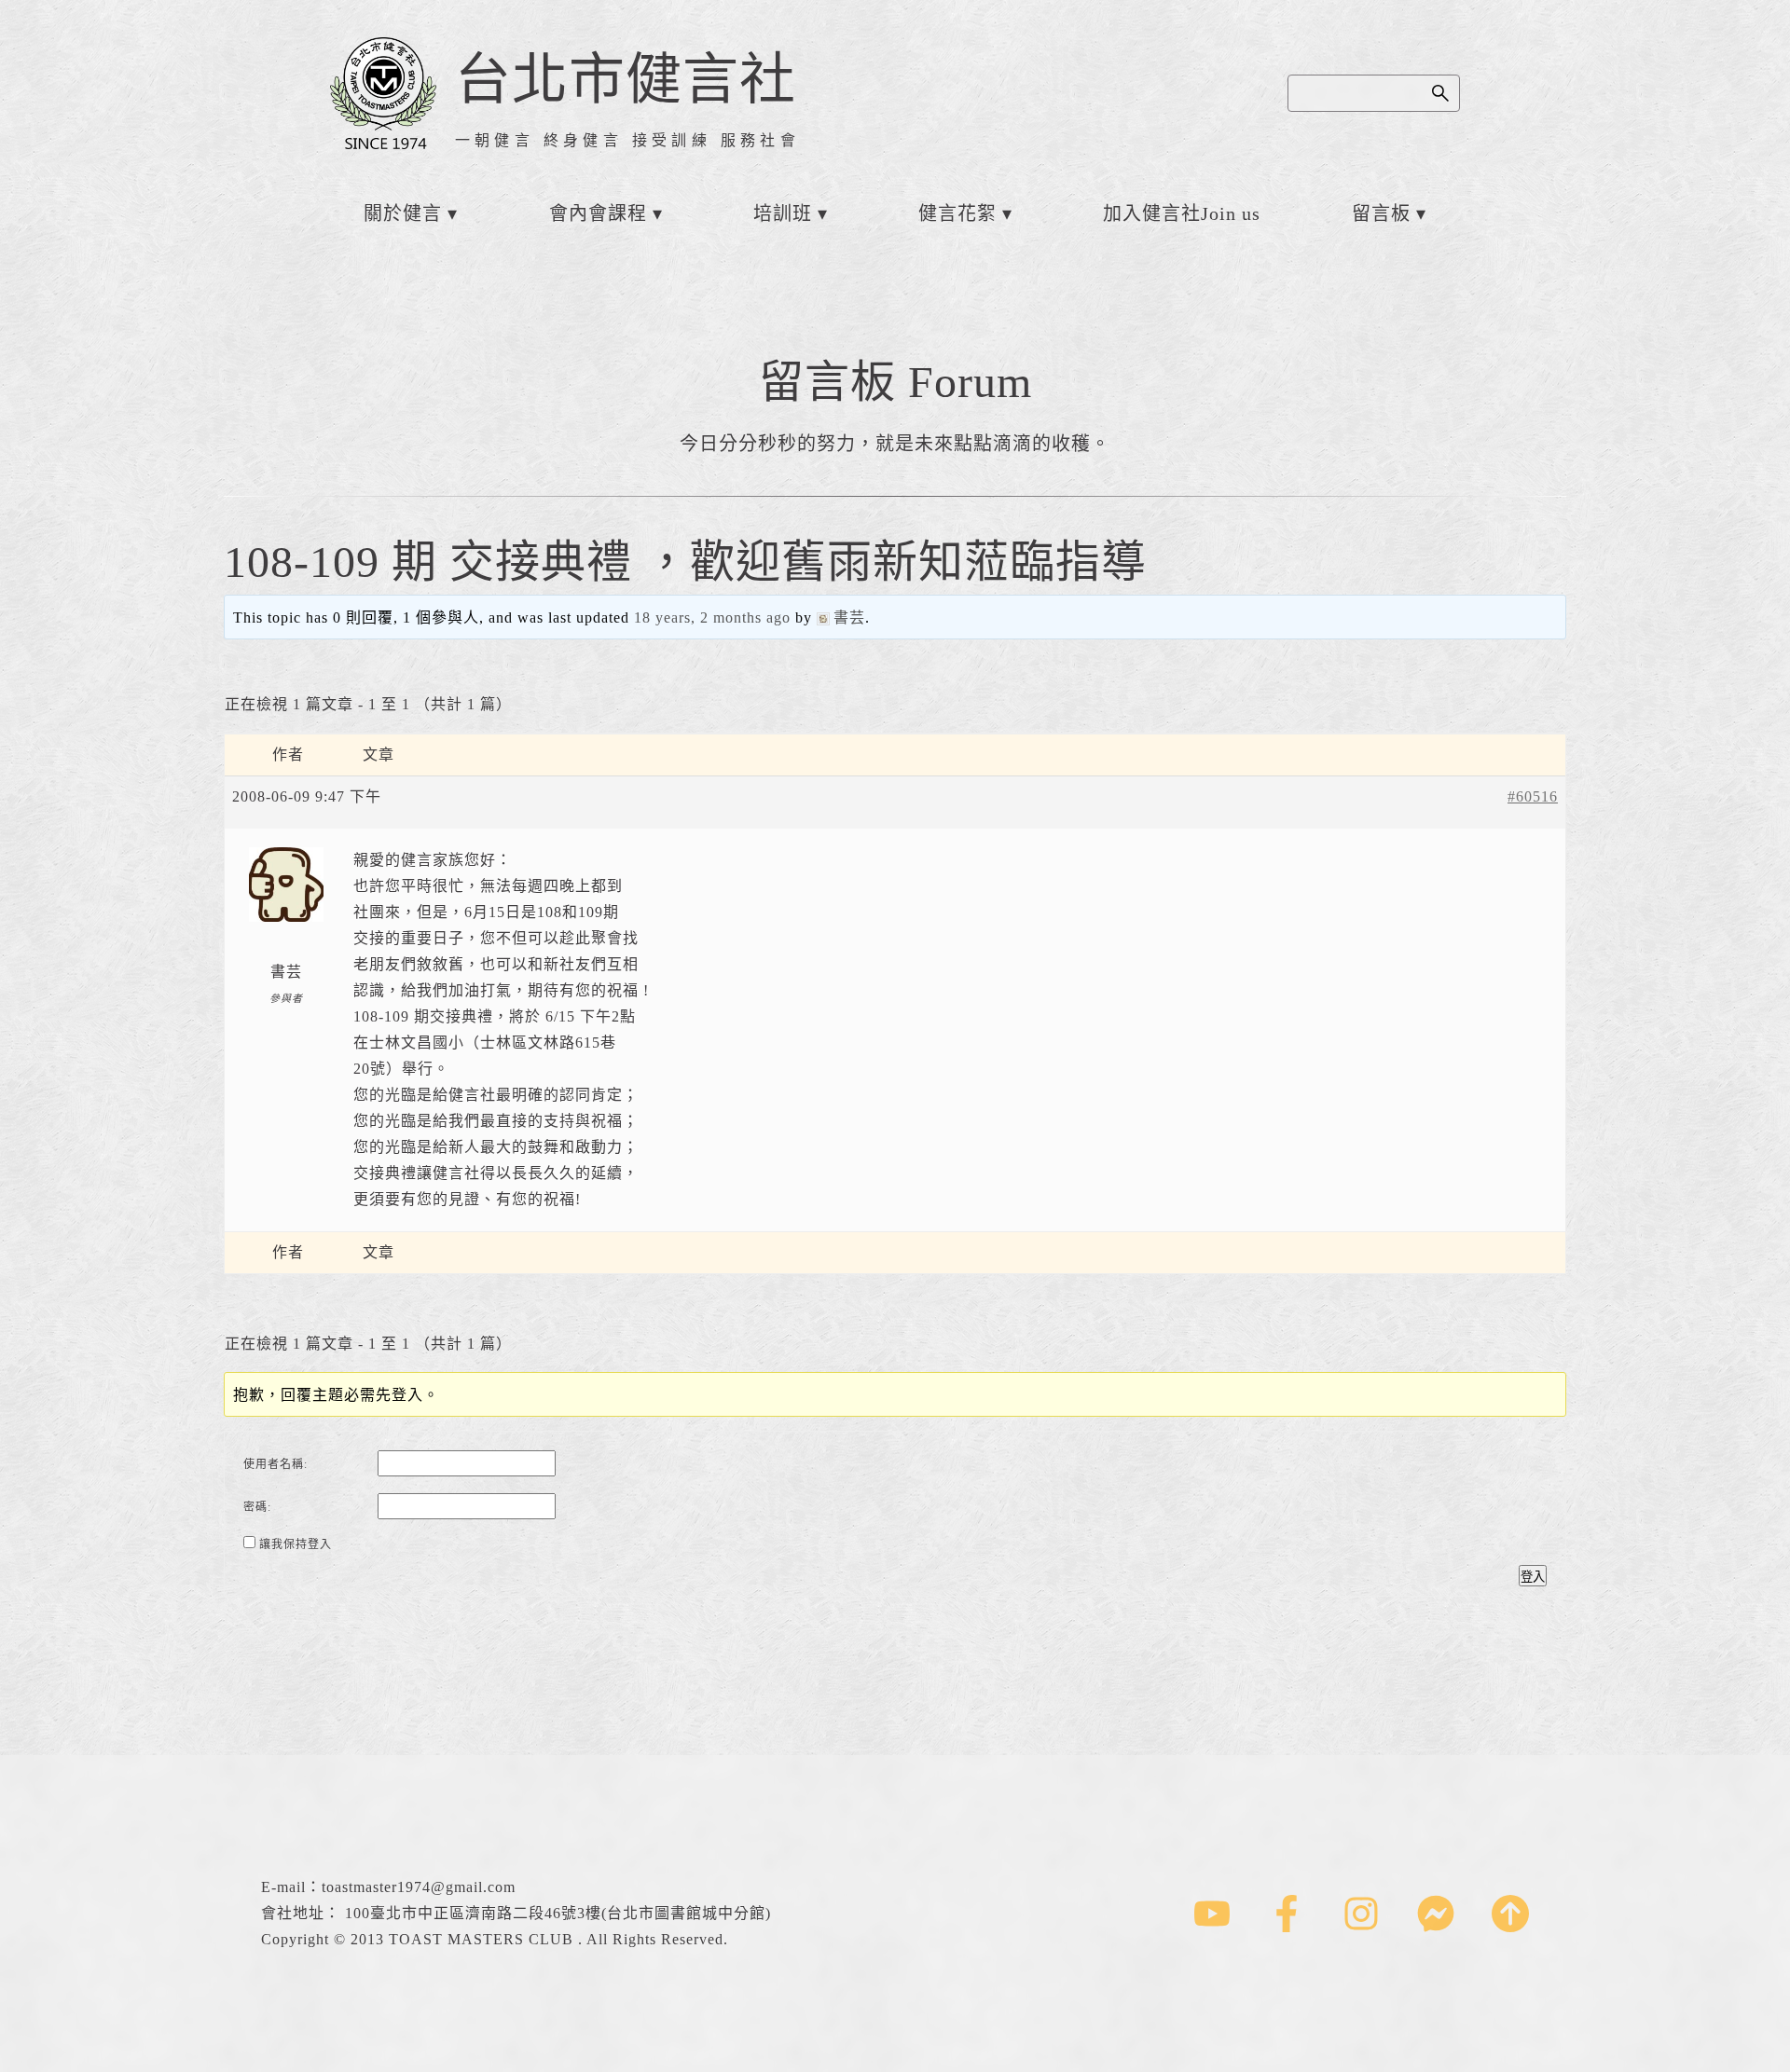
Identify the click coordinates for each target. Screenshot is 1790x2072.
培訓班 (783, 213)
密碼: (257, 1507)
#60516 (1533, 796)
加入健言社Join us (1182, 213)
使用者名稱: (275, 1464)
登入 (1533, 1577)
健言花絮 (957, 213)
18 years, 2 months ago (712, 617)
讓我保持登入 (296, 1544)
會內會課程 (598, 213)
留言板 (1381, 213)
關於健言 (403, 213)
